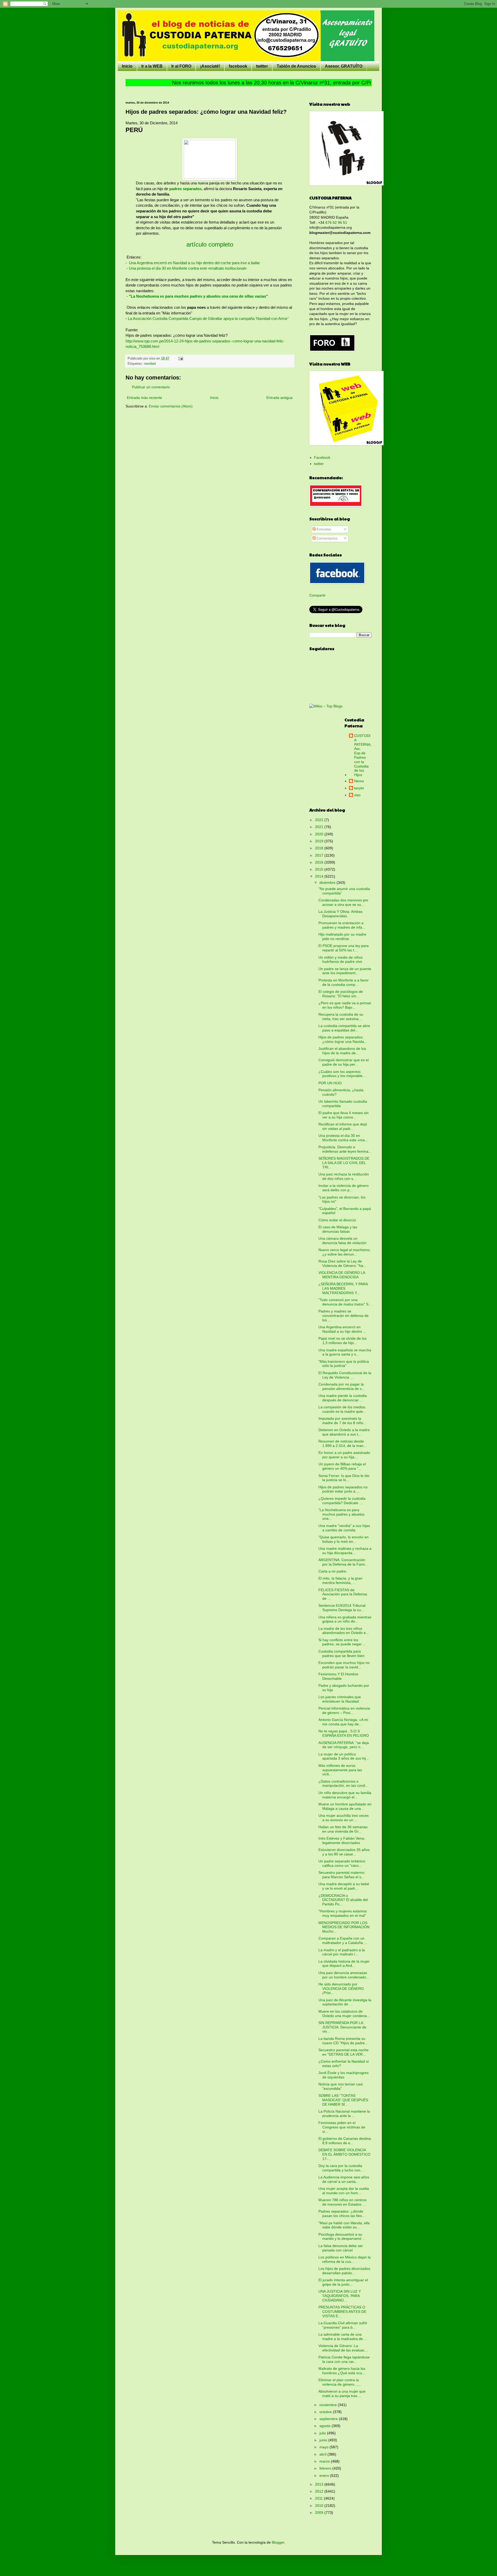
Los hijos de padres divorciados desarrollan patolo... (344, 2271)
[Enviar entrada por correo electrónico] (180, 358)
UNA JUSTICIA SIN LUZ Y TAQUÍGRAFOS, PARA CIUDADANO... (340, 2296)
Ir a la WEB (152, 66)
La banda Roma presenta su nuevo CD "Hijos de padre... (343, 2041)
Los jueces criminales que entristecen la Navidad (340, 1699)
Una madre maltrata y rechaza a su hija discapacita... (345, 1551)
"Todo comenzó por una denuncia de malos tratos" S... (345, 1302)
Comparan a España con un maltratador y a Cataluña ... (343, 1940)
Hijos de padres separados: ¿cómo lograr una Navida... (343, 1039)
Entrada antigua (279, 398)
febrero (326, 2468)
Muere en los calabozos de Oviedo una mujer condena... (344, 2014)
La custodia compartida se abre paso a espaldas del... (344, 1028)
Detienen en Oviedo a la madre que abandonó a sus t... (344, 1432)
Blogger (278, 2542)
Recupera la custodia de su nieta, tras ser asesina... (341, 1017)
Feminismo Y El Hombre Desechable (338, 1676)
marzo (325, 2461)
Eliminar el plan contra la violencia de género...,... (340, 2382)
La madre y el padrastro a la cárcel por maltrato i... (342, 1952)
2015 (320, 869)
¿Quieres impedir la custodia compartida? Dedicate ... (342, 1501)
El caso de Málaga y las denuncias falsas (338, 1229)
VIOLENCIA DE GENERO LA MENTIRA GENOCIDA (342, 1275)
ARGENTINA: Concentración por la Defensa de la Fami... (343, 1562)
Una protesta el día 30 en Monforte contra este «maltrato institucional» (188, 268)
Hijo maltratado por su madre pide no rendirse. (342, 937)
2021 (320, 827)
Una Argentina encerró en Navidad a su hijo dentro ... (342, 1329)
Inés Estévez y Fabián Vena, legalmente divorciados (342, 1840)
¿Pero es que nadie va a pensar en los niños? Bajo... (345, 1005)
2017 (320, 855)
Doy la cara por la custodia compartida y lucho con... (341, 2168)
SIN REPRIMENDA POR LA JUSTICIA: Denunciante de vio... (342, 2027)
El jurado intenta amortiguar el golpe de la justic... (343, 2282)
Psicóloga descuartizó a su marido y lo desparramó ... (342, 2237)
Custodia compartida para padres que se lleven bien (341, 1653)
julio (323, 2433)
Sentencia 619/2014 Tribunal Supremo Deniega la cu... (342, 1608)
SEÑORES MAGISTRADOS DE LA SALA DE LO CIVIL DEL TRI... (344, 1163)
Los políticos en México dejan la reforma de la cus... (345, 2259)
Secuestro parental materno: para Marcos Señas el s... (342, 1875)
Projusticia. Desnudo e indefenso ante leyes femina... (345, 1149)
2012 (320, 2491)
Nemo (359, 781)
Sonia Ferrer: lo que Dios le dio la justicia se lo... (344, 1478)
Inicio (127, 66)
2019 (320, 841)
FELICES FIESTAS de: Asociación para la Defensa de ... (343, 1594)
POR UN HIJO (330, 1083)
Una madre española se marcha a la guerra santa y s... (345, 1352)
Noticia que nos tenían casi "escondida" (341, 2086)
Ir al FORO (181, 66)
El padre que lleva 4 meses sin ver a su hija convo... (343, 1115)
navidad (150, 364)
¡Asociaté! (210, 66)
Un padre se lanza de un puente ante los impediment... (345, 971)
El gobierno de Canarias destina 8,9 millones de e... (345, 2141)
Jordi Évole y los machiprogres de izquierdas (343, 2075)
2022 (320, 820)
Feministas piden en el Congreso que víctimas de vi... (342, 2127)
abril (323, 2454)
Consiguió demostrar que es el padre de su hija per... (343, 1062)
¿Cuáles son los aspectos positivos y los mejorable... (342, 1074)
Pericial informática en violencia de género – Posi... (344, 1710)
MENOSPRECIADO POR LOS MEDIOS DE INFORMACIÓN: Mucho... (344, 1927)
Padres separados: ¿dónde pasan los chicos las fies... (342, 2213)
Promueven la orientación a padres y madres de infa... (342, 925)
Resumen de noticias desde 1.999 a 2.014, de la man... (342, 1443)
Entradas (323, 529)
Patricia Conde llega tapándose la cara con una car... (344, 2359)
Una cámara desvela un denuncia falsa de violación (342, 1241)
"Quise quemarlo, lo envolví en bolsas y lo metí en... (343, 1539)
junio (324, 2440)
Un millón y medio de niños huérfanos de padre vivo (341, 960)
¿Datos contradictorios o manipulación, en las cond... (343, 1784)
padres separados (185, 189)
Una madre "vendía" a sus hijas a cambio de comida (344, 1528)
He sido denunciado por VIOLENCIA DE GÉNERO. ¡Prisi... (342, 1989)
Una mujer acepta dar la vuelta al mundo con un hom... (344, 2191)
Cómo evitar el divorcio (337, 1220)
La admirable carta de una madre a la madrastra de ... (343, 2337)
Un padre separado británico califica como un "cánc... (342, 1863)
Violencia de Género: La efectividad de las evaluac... (343, 2348)
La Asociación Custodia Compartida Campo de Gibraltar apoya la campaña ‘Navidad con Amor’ (208, 318)
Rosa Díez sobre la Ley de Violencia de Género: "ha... (342, 1263)
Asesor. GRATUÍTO (344, 66)
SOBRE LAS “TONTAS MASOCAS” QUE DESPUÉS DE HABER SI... (343, 2100)
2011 (319, 2498)
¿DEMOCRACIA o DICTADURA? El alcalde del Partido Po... (343, 1900)
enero (325, 2475)
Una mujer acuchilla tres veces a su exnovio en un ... (343, 1818)
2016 (320, 862)
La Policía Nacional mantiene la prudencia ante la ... (344, 2114)
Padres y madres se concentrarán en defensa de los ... (343, 1316)
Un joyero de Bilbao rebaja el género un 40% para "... (342, 1466)
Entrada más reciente (144, 398)
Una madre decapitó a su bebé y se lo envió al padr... (344, 1886)
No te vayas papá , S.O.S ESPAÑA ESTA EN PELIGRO (344, 1733)
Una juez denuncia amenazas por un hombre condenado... (344, 1975)
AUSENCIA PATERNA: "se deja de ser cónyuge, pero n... (344, 1745)
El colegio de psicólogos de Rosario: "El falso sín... (341, 994)
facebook (238, 66)
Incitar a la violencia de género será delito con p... (343, 1188)
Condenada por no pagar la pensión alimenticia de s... (342, 1386)
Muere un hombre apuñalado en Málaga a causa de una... (345, 1806)
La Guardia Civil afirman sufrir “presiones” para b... (343, 2325)
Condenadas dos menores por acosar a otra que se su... (343, 902)
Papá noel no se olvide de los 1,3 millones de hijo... (342, 1341)
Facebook (322, 457)
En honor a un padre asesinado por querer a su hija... (344, 1455)
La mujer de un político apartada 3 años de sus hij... (344, 1756)
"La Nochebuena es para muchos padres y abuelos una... (341, 1514)
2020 (320, 834)
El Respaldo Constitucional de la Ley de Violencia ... (345, 1375)
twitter (262, 66)
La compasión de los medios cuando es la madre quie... (342, 1409)
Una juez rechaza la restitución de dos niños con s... (344, 1176)
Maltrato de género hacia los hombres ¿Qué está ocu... (342, 2371)
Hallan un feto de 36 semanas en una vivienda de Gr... (343, 1829)
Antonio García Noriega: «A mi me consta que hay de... (343, 1722)
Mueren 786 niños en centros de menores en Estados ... (342, 2202)
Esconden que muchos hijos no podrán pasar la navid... (344, 1665)
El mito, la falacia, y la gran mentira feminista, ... (340, 1580)
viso (357, 795)
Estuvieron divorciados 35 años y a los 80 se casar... (344, 1852)
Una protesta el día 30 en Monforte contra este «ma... (343, 1138)
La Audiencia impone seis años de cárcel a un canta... (344, 2179)
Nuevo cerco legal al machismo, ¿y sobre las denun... (345, 1252)
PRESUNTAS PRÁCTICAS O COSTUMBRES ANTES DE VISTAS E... (342, 2312)
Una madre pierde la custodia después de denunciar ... (343, 1398)
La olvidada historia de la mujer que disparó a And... (344, 1964)
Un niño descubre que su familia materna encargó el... (345, 1795)
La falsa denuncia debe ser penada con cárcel (341, 2248)
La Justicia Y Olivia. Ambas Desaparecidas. (340, 914)
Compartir (317, 595)
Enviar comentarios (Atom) (171, 406)
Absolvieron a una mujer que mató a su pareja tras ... (342, 2394)
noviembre (329, 2405)
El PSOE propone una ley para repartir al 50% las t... (343, 948)
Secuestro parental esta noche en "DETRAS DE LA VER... (343, 2052)
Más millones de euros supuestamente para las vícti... (340, 1770)
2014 (320, 876)
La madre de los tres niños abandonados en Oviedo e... (344, 1631)
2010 (320, 2506)
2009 (320, 2513)
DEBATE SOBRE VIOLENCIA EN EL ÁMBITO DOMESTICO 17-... (344, 2154)
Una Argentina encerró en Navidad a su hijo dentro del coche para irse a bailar (194, 263)
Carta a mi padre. (333, 1571)
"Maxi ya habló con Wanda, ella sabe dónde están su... (344, 2225)
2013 (320, 2484)
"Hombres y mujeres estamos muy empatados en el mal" (343, 1913)
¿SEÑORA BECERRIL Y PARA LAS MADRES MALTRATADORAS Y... (343, 1288)
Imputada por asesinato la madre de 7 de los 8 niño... (342, 1421)
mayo (324, 2447)
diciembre (328, 882)
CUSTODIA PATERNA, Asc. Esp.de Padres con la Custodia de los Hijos (363, 755)
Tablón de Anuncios (296, 66)
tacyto (359, 788)
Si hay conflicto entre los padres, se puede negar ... (342, 1642)
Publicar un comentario (151, 387)
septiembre (329, 2419)
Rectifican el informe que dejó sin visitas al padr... (343, 1126)
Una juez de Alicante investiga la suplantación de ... (345, 2002)
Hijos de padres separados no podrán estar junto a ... (343, 1489)
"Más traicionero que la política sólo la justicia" (344, 1364)
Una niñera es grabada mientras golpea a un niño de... (345, 1619)
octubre (326, 2412)
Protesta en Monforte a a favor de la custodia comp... (343, 982)
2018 (320, 848)
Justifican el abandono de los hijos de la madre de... (342, 1051)
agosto (326, 2426)
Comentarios (327, 538)
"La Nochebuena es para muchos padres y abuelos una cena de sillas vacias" (198, 296)
